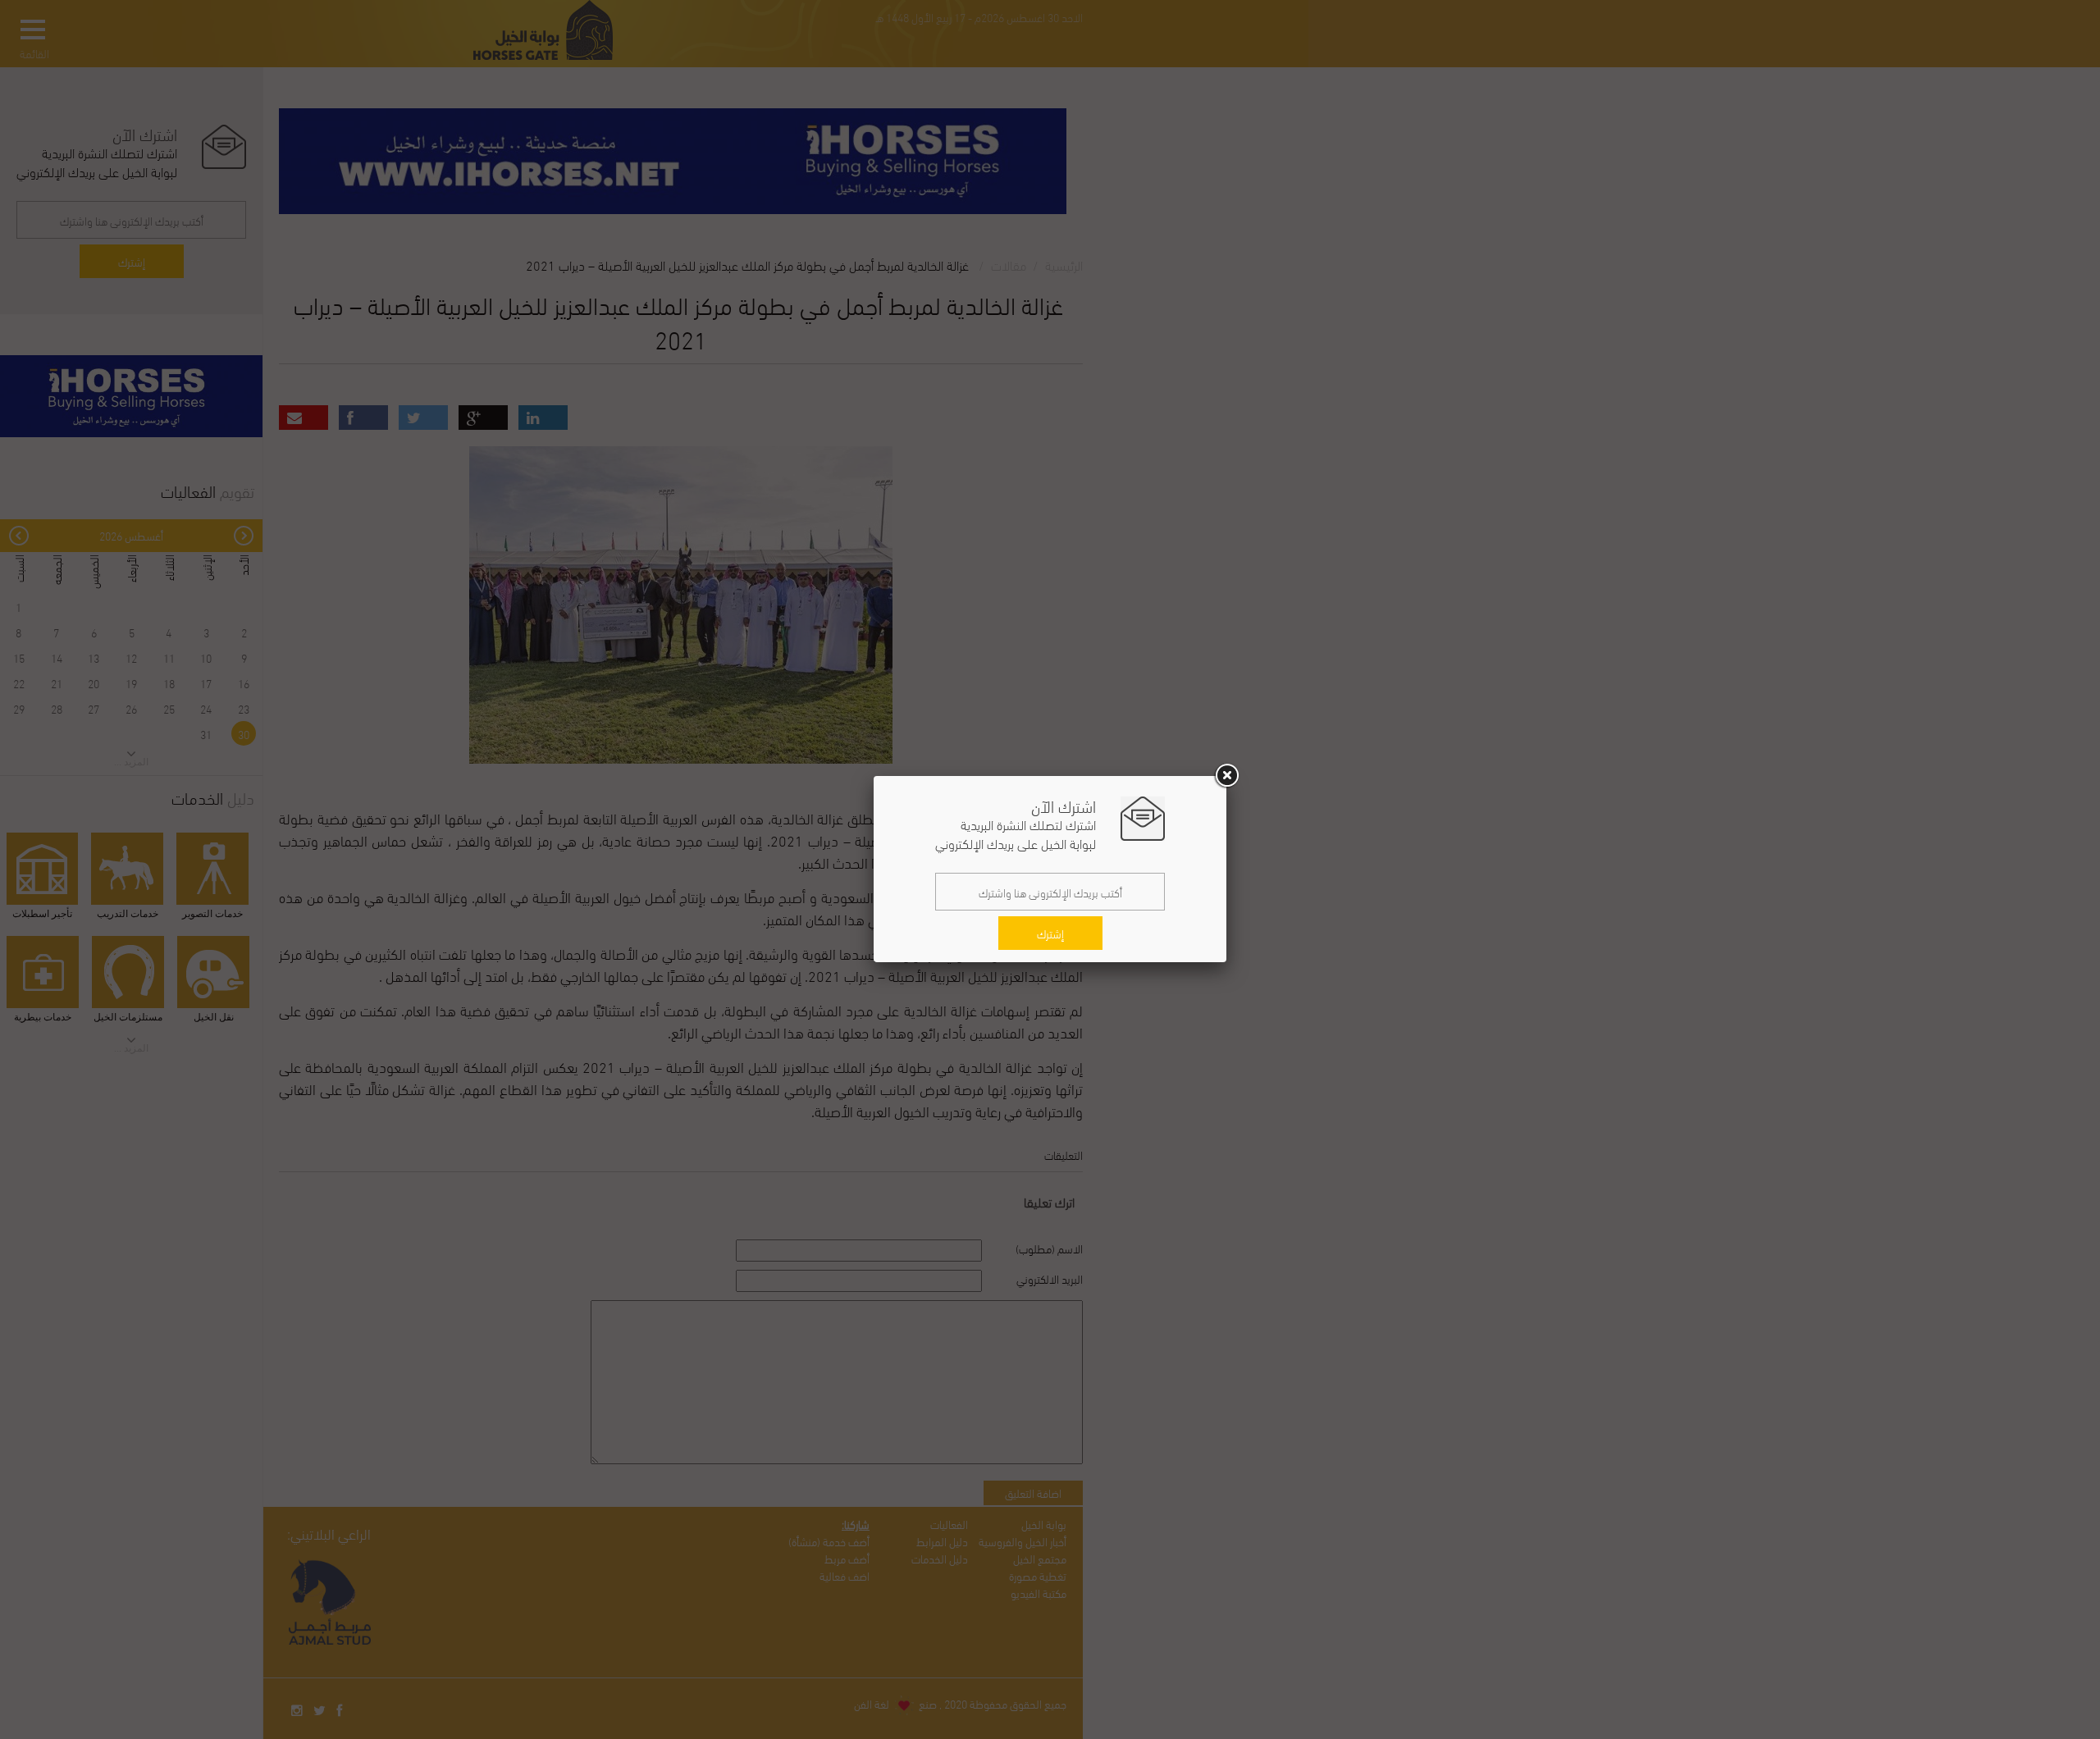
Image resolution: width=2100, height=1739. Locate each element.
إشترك (1050, 933)
